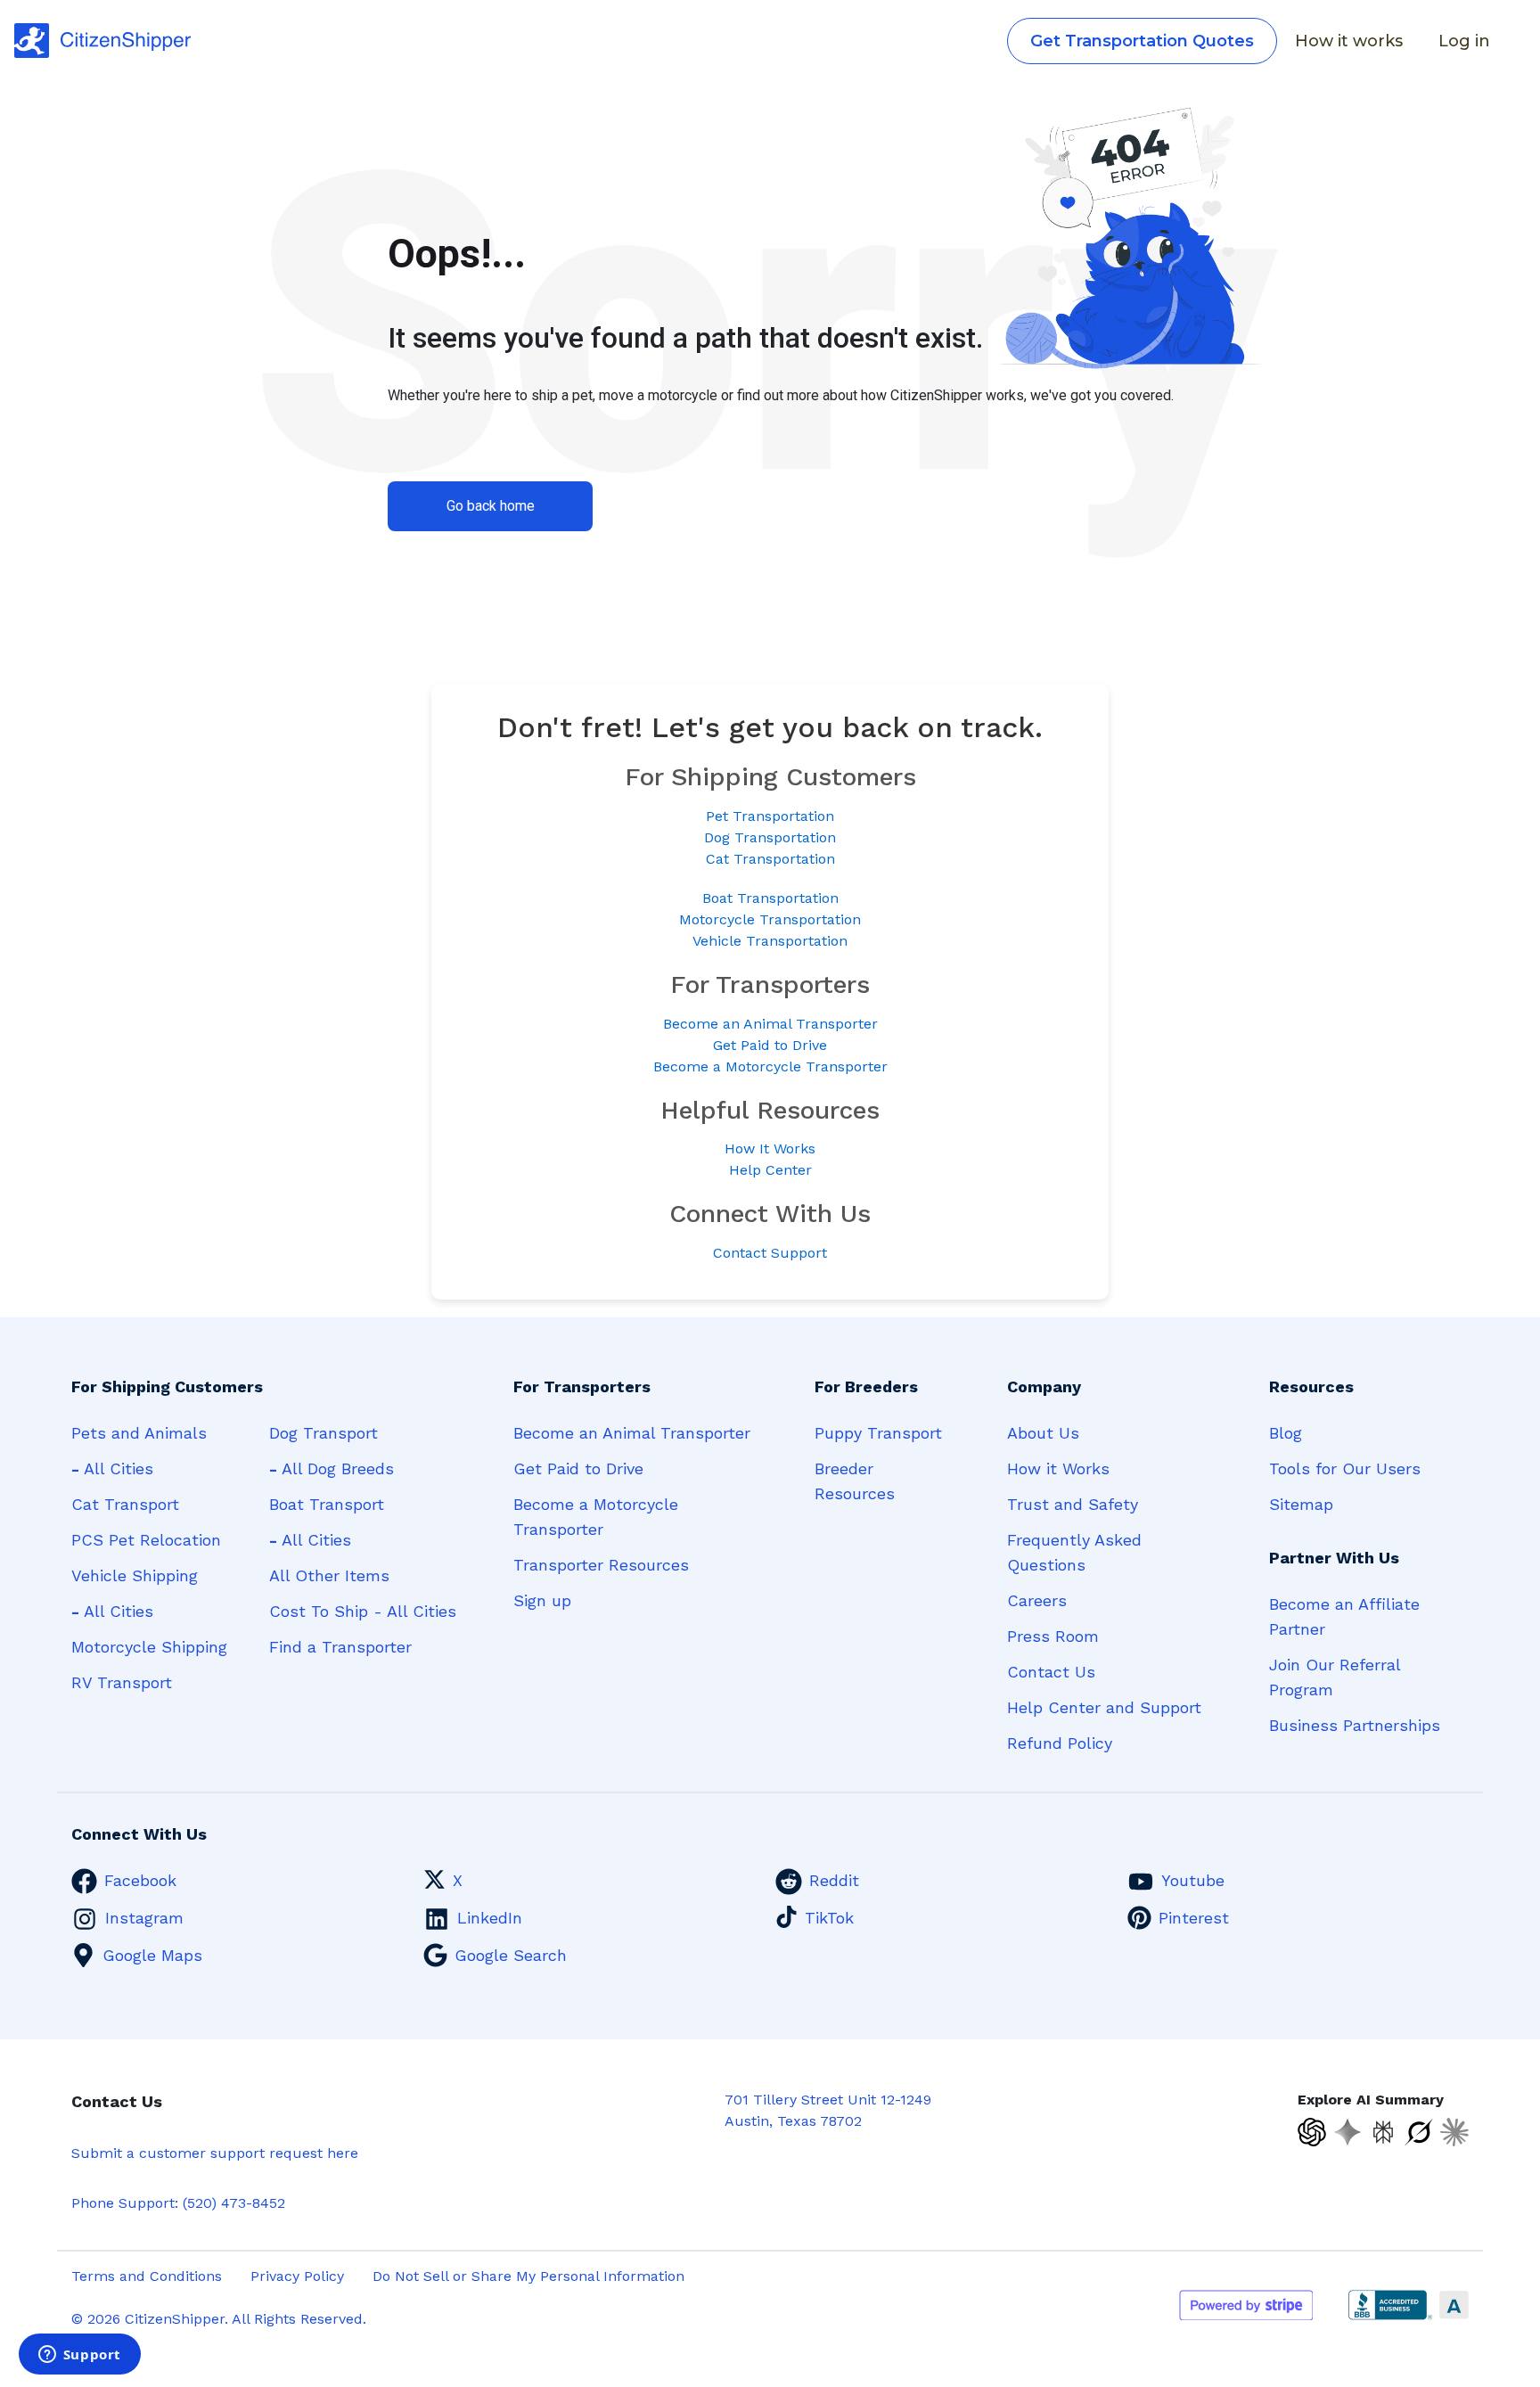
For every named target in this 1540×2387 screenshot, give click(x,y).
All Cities (112, 1468)
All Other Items (329, 1575)
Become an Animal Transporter (770, 1024)
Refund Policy (1060, 1743)
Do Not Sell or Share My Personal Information (528, 2276)
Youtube (1193, 1880)
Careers (1037, 1600)
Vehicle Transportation (770, 941)
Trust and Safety (1073, 1504)
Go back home (491, 506)
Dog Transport (324, 1433)
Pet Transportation (770, 816)
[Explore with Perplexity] (1383, 2132)
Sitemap (1301, 1504)
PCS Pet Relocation (146, 1540)
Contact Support (770, 1253)
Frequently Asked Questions (1074, 1552)
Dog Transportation (770, 837)
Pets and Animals (139, 1433)
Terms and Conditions (147, 2276)
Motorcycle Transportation (770, 919)
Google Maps (152, 1955)
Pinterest (1194, 1918)
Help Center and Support (1104, 1707)
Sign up (542, 1600)
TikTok (829, 1918)
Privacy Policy (297, 2276)
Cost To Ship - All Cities (363, 1611)
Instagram (144, 1918)
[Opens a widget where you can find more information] (79, 2356)
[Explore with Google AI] (1347, 2132)
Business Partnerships (1355, 1725)
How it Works (1058, 1468)
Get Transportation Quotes (1142, 41)
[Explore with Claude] (1454, 2132)
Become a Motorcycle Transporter (770, 1066)
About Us (1043, 1433)
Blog (1286, 1433)
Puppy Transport (878, 1433)
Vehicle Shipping (135, 1575)
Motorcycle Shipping (149, 1647)
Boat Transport (327, 1504)
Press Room (1053, 1636)
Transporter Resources (601, 1565)
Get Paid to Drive (770, 1045)
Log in (1464, 41)
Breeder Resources (855, 1481)
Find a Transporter (340, 1647)
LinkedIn (490, 1918)
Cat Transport (125, 1504)
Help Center (770, 1170)
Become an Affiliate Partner (1344, 1616)
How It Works (770, 1148)
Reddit (834, 1880)
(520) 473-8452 (234, 2203)
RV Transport (122, 1682)
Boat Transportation (770, 898)
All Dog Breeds (332, 1468)
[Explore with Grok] (1419, 2132)
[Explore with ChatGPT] (1312, 2132)
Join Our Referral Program (1335, 1677)
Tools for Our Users (1345, 1468)
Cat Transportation (770, 859)
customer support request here (249, 2153)
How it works (1349, 41)
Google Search (511, 1955)
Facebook (140, 1880)
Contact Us (1051, 1672)
